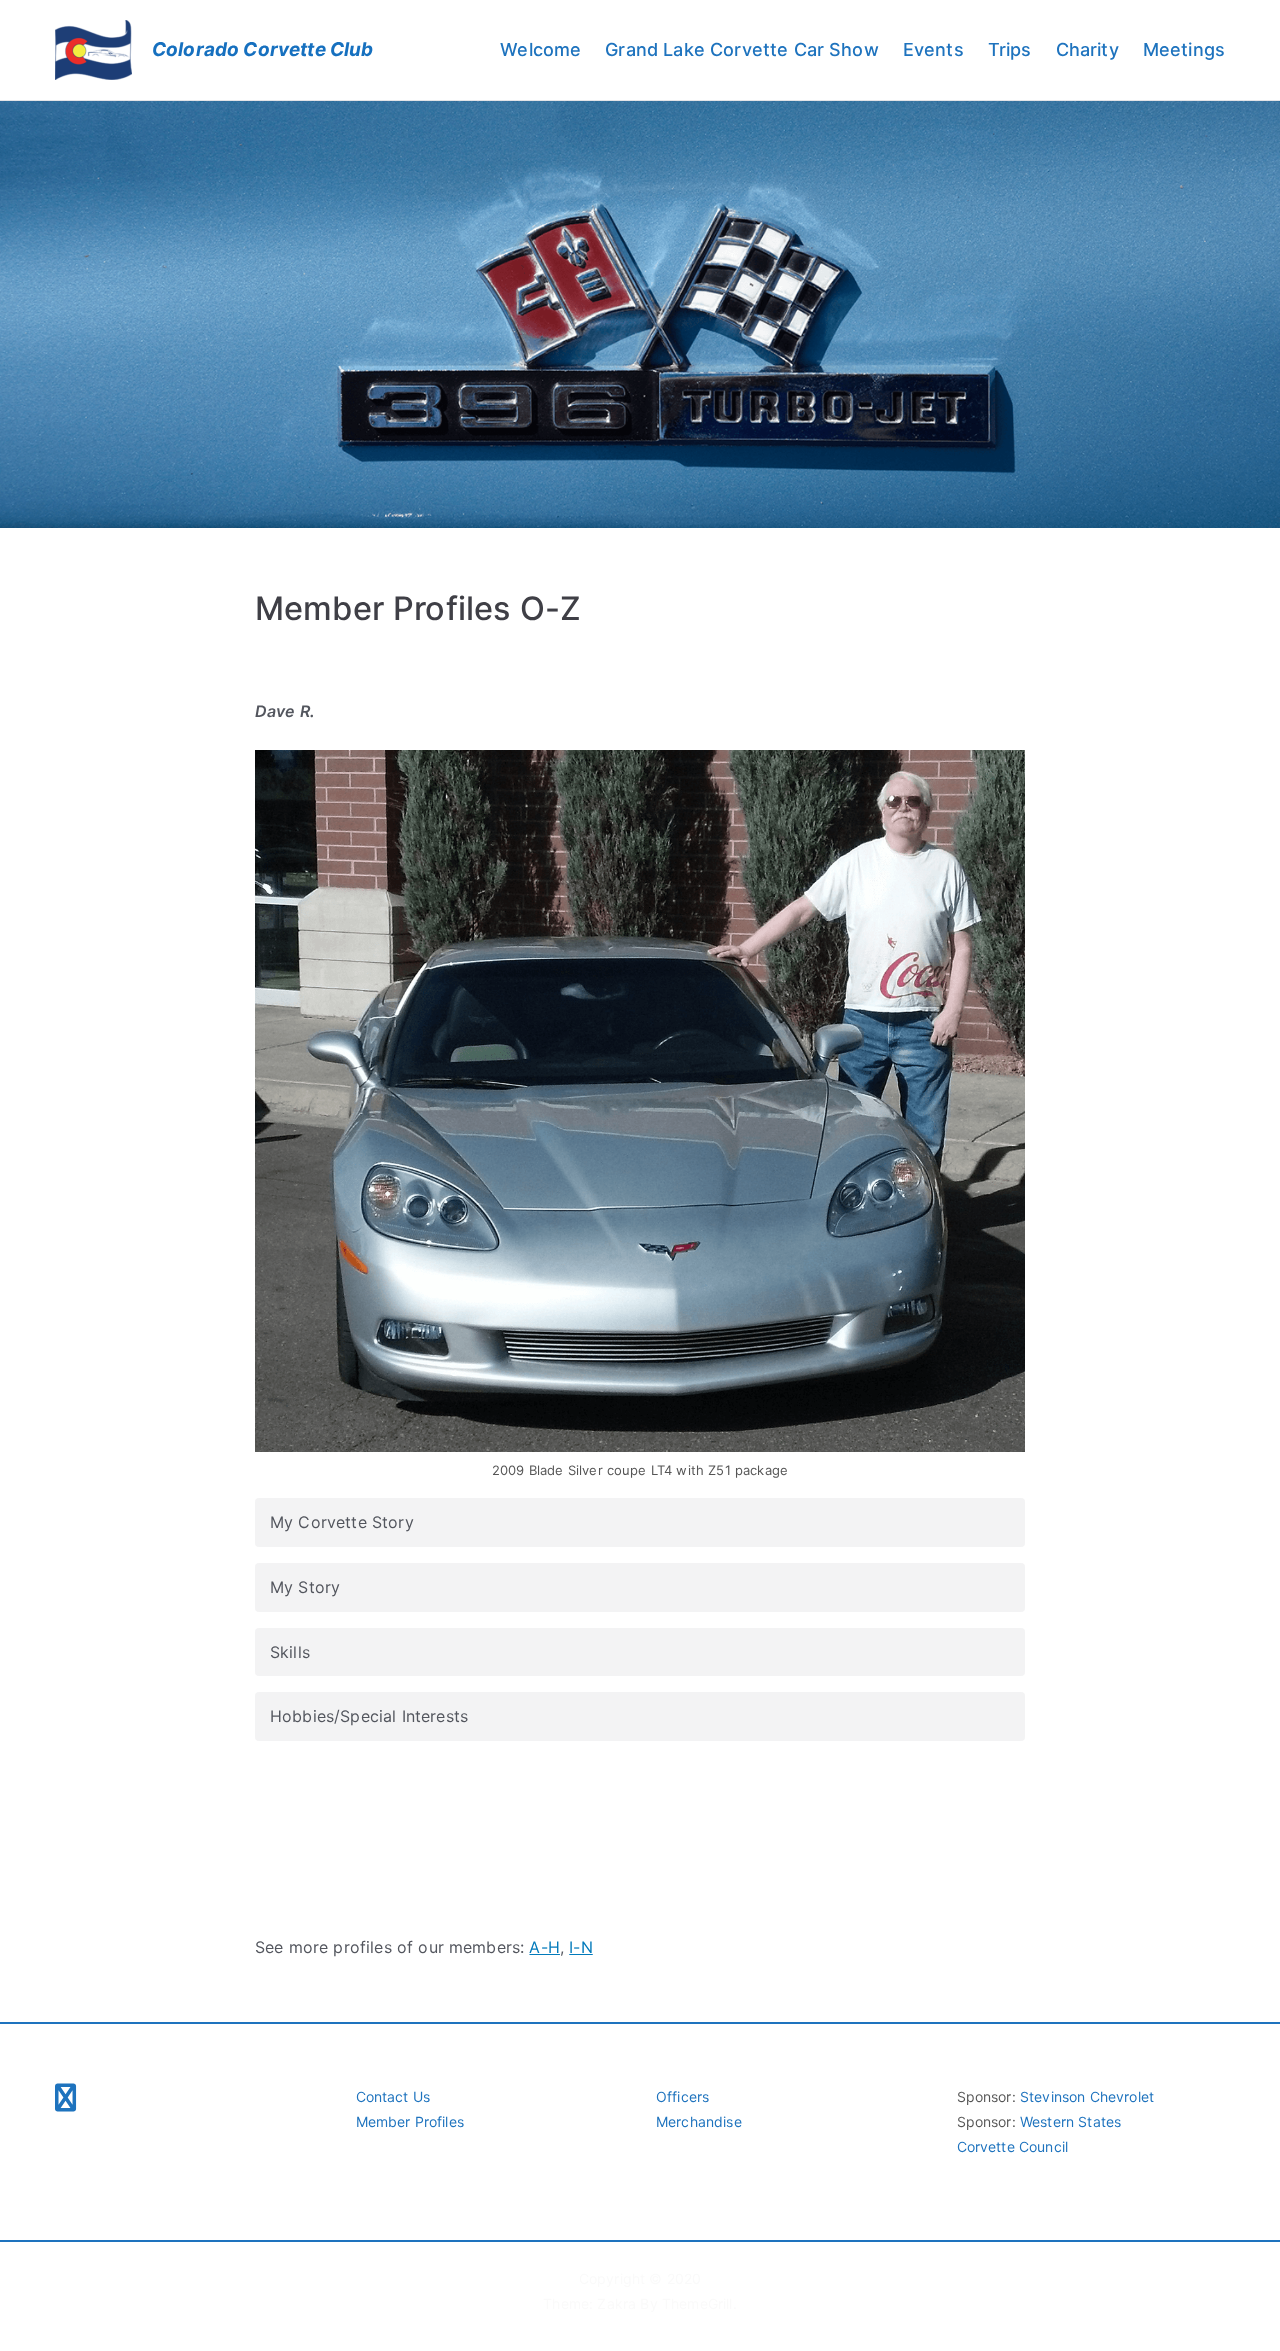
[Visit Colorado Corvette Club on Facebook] (65, 2099)
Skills (290, 1652)
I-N (580, 1947)
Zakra (616, 2303)
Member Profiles (410, 2121)
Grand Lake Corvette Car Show (741, 49)
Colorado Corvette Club (263, 49)
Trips (1010, 49)
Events (933, 49)
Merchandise (699, 2121)
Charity (1087, 49)
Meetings (1184, 49)
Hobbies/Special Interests (369, 1716)
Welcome (540, 49)
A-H (544, 1947)
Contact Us (393, 2096)
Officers (682, 2096)
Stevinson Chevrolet (1087, 2096)
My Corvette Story (342, 1522)
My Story (305, 1587)
